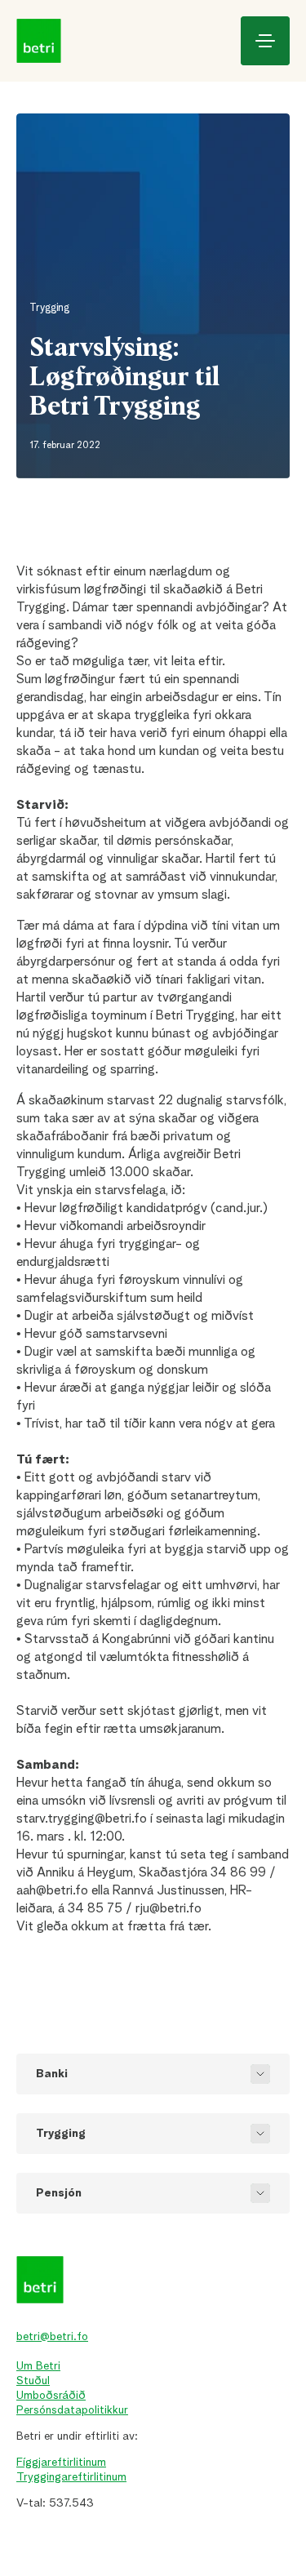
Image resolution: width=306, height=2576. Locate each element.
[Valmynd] (265, 41)
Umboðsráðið (51, 2396)
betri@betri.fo (52, 2337)
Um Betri (38, 2366)
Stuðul (33, 2381)
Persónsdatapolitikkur (72, 2410)
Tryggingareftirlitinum (71, 2477)
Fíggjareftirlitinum (61, 2463)
